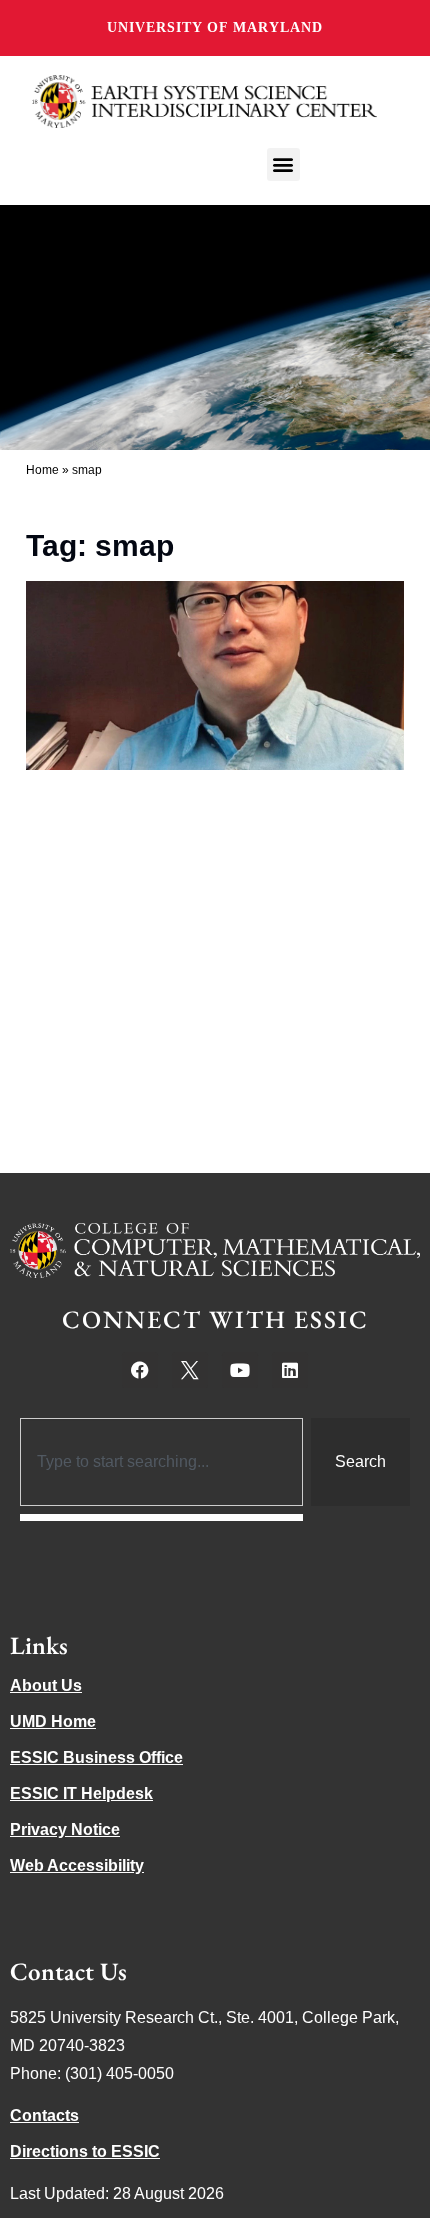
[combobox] (161, 1462)
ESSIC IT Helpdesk (81, 1793)
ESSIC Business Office (96, 1757)
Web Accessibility (77, 1865)
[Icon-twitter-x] (190, 1370)
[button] (283, 164)
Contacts (44, 2115)
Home (42, 470)
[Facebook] (140, 1370)
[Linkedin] (290, 1370)
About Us (46, 1685)
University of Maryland (215, 27)
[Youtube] (240, 1370)
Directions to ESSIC (85, 2151)
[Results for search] (161, 1517)
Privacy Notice (65, 1829)
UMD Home (53, 1721)
